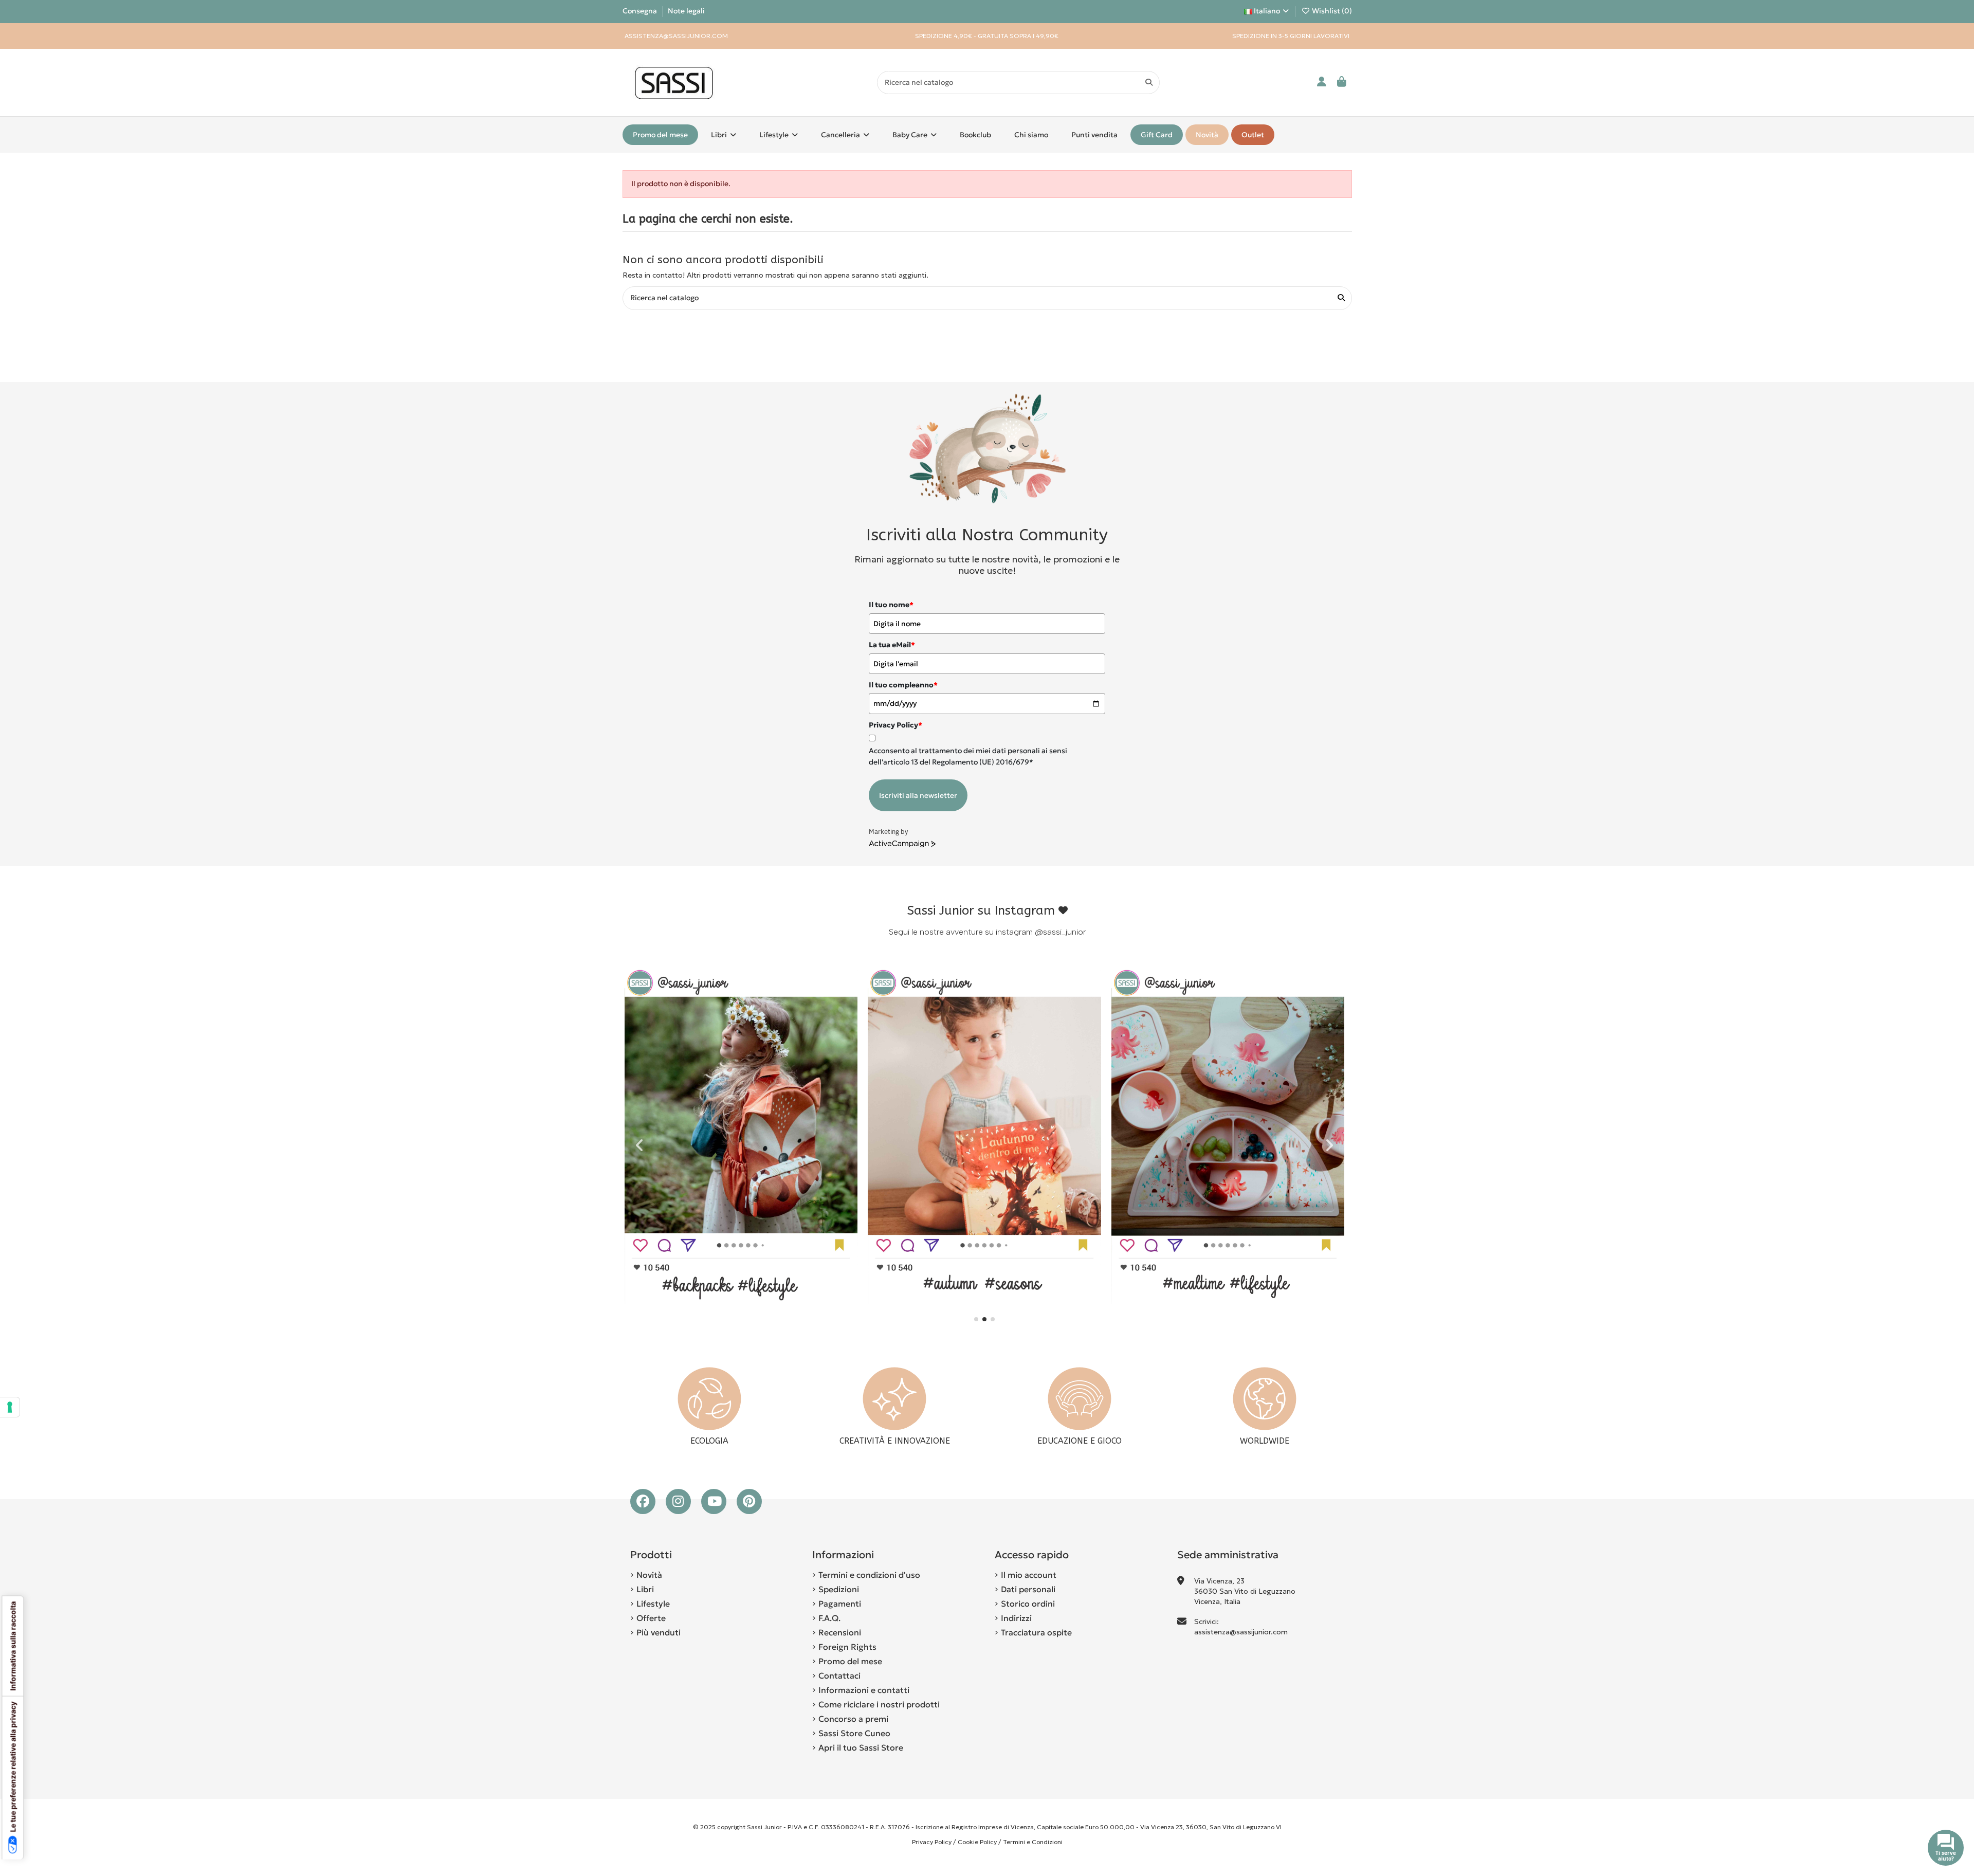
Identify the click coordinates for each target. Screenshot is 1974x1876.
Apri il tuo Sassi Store (861, 1747)
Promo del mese (850, 1661)
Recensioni (840, 1632)
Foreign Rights (847, 1647)
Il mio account (1029, 1575)
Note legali (686, 11)
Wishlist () (1331, 11)
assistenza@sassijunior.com (1241, 1632)
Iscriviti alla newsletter (918, 795)
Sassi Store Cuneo (854, 1733)
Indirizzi (1016, 1618)
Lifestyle (653, 1604)
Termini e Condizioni (1033, 1842)
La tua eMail (892, 645)
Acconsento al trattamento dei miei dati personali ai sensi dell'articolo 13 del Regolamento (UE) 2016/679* (968, 756)
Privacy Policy (932, 1842)
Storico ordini (1028, 1604)
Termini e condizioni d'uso (869, 1575)
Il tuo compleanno (903, 685)
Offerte (651, 1618)
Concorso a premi (853, 1719)
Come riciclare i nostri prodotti (879, 1704)
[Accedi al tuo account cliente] (1322, 83)
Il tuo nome (891, 605)
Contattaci (839, 1675)
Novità (649, 1575)
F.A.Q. (829, 1618)
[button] (976, 1319)
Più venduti (659, 1632)
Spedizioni (839, 1589)
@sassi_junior (1060, 932)
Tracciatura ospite (1036, 1632)
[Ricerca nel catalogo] (1149, 83)
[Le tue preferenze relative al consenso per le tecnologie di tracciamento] (10, 1407)
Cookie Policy (977, 1842)
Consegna (641, 11)
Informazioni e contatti (864, 1690)
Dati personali (1028, 1589)
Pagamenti (840, 1604)
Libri (645, 1589)
